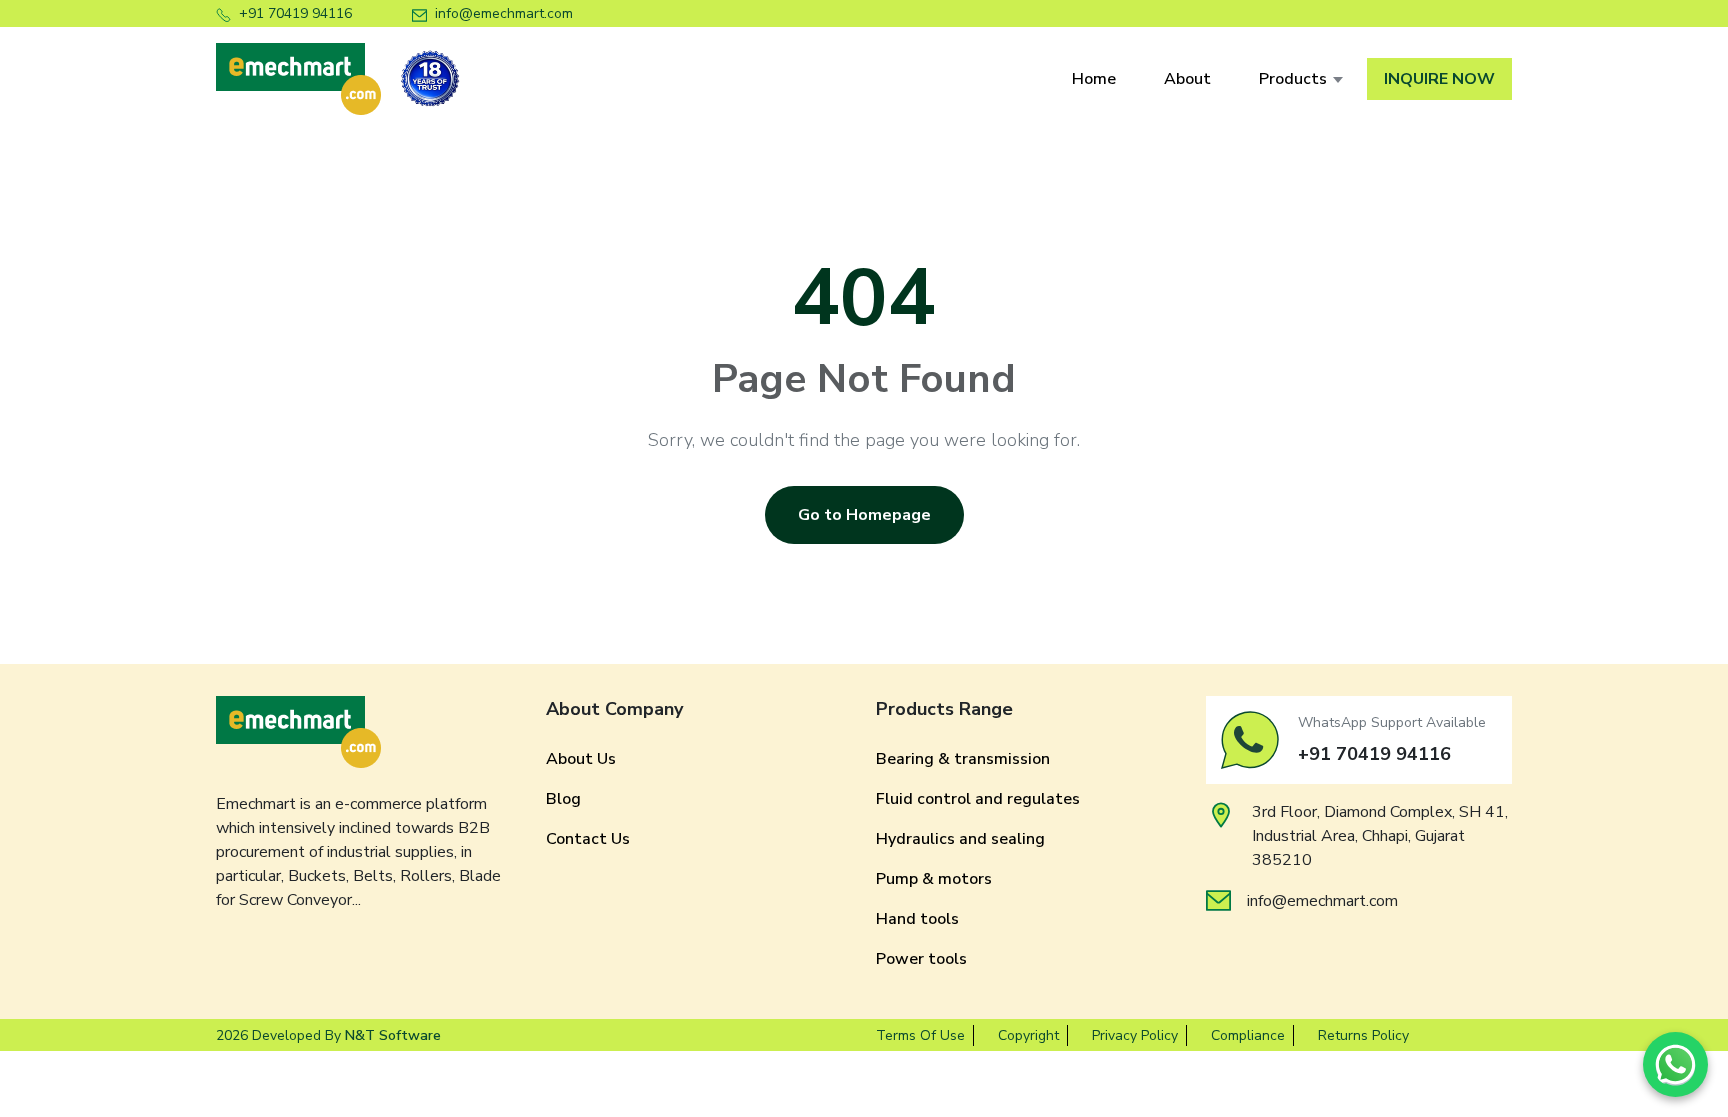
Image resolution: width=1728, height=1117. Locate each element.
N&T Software (393, 1035)
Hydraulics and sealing (960, 839)
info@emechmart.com (504, 13)
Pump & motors (934, 879)
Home (1094, 79)
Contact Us (588, 839)
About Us (581, 759)
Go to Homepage (864, 515)
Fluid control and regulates (978, 799)
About (1187, 79)
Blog (563, 799)
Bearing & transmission (963, 759)
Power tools (921, 959)
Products (1293, 79)
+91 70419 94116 (295, 13)
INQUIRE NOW (1439, 79)
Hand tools (917, 919)
